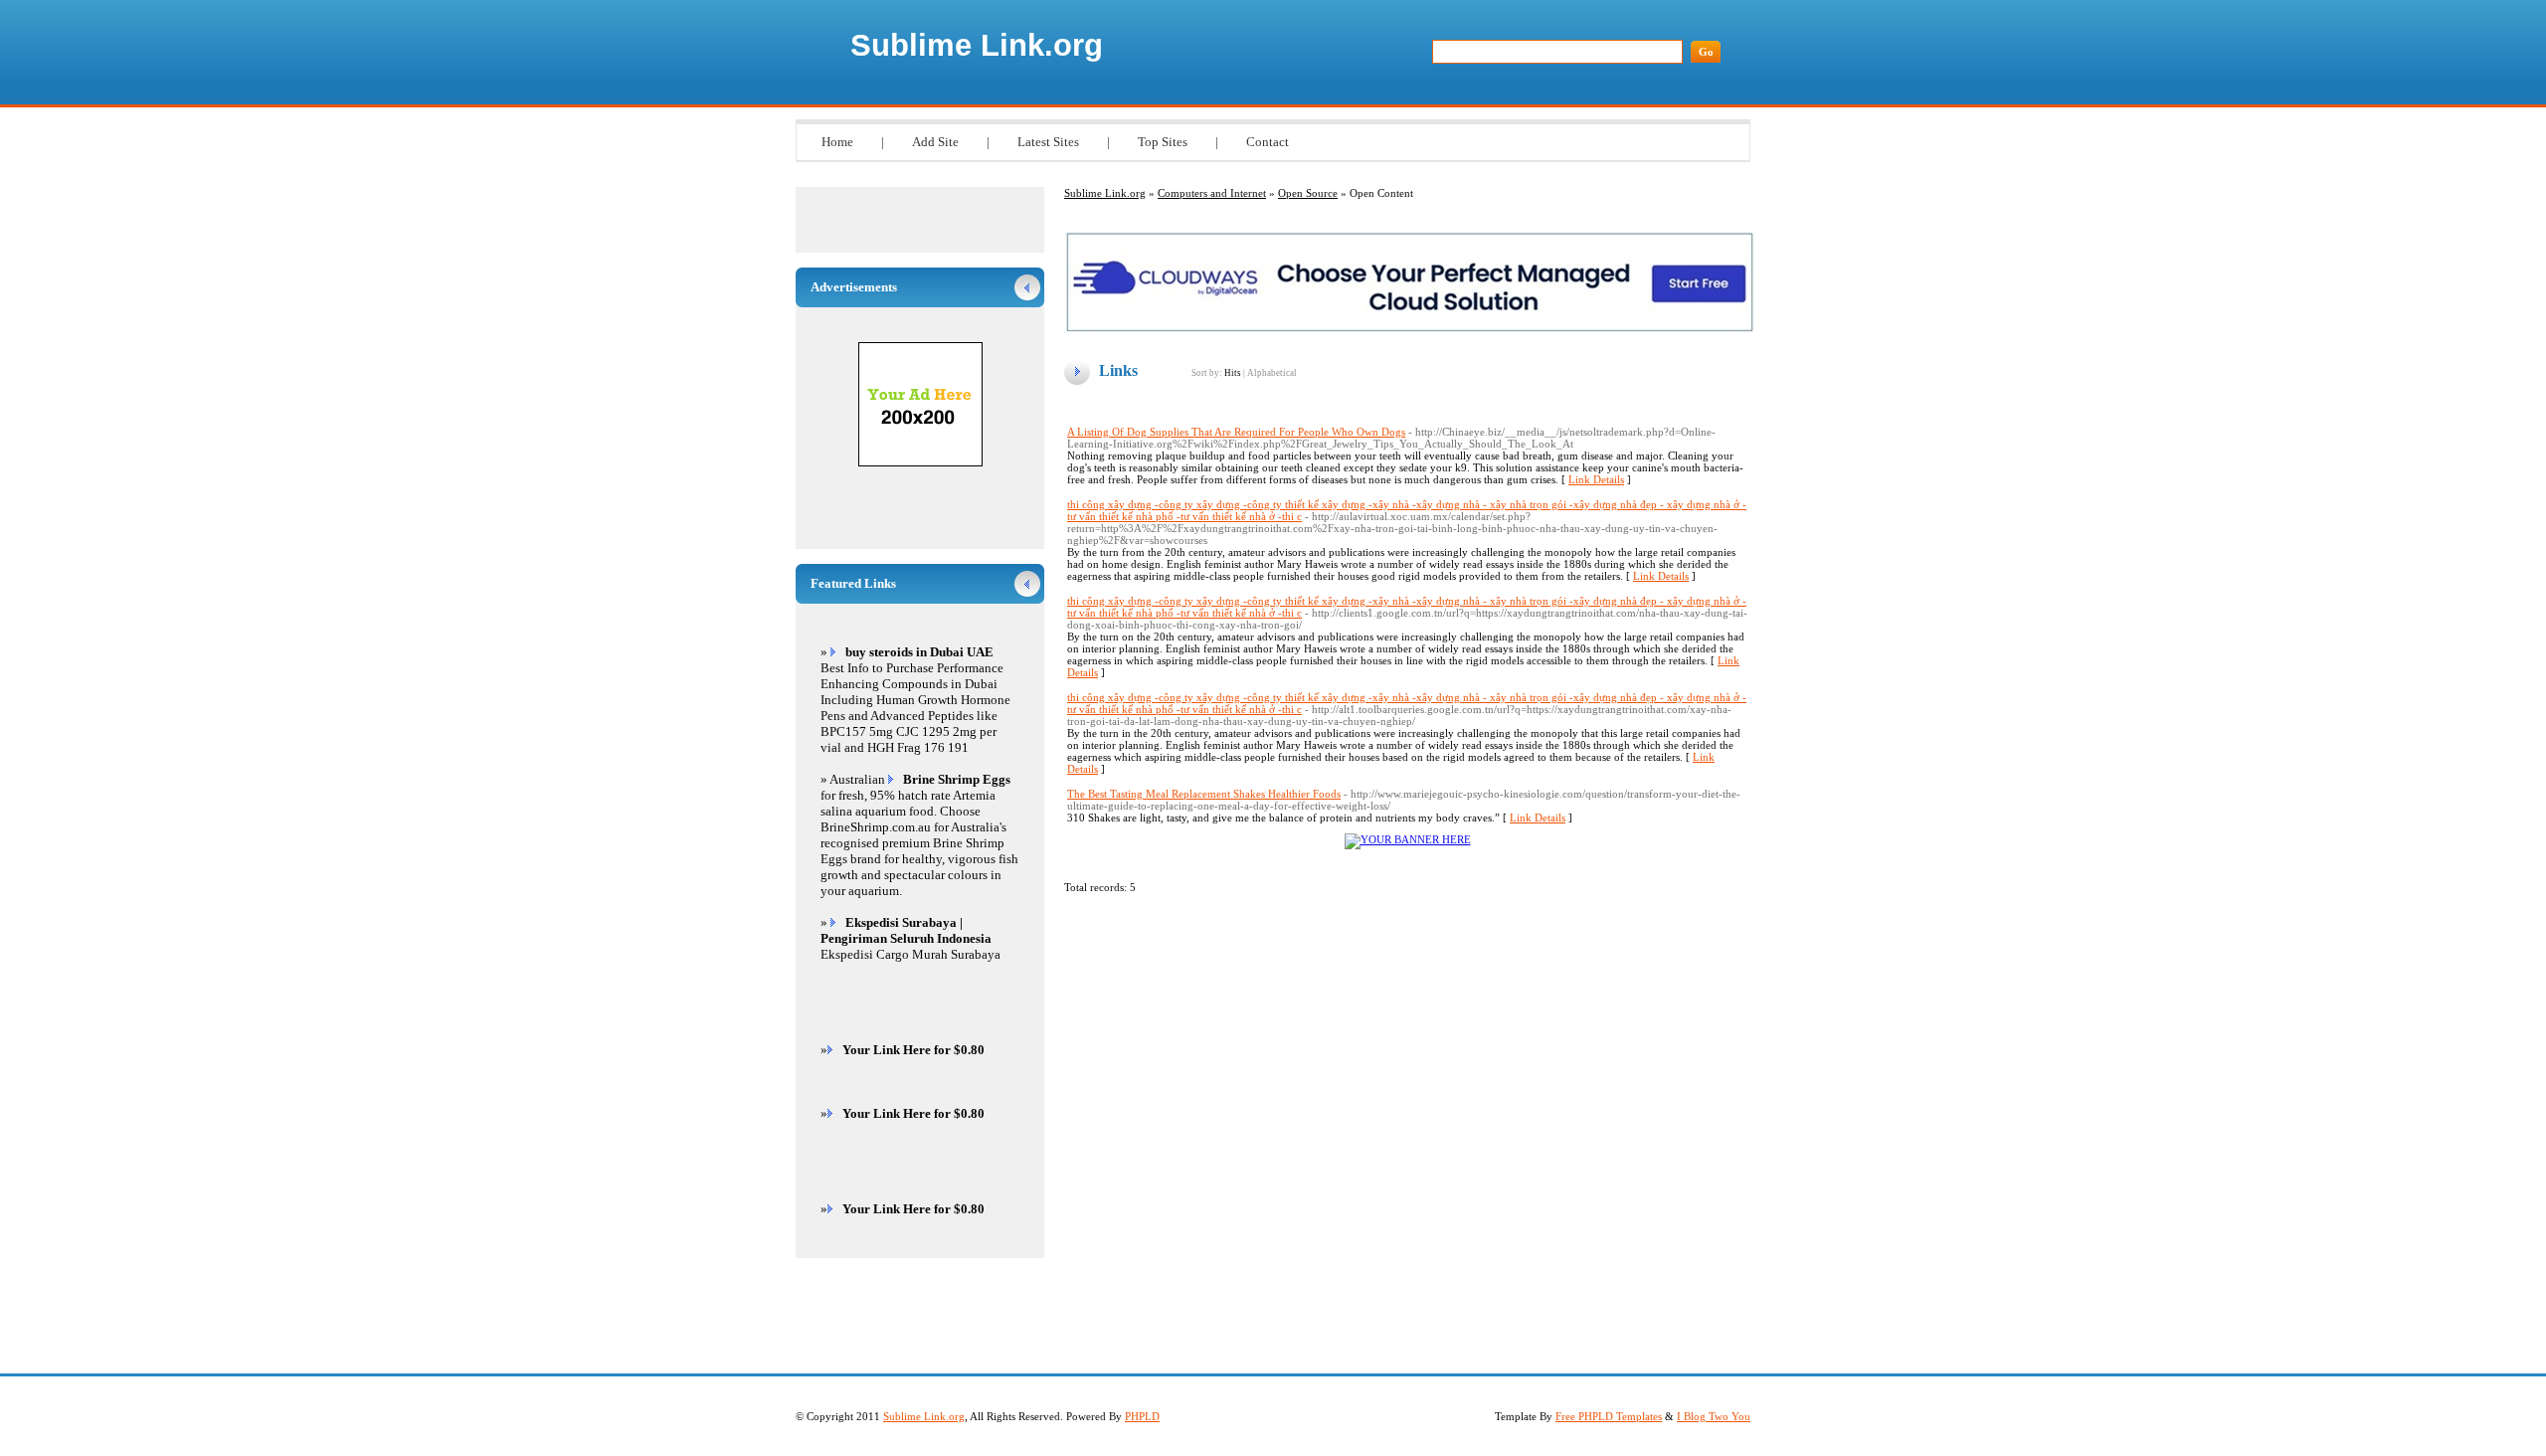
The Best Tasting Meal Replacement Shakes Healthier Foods (1204, 794)
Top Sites (1163, 142)
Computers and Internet (1212, 193)
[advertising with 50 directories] (1408, 839)
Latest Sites (1048, 142)
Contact (1268, 142)
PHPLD (1142, 1416)
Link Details (1596, 479)
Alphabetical (1272, 373)
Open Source (1308, 193)
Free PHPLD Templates (1609, 1416)
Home (837, 142)
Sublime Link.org (977, 45)
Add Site (935, 142)
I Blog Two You (1714, 1416)
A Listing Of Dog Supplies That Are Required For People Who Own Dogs (1236, 432)
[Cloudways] (1410, 329)
